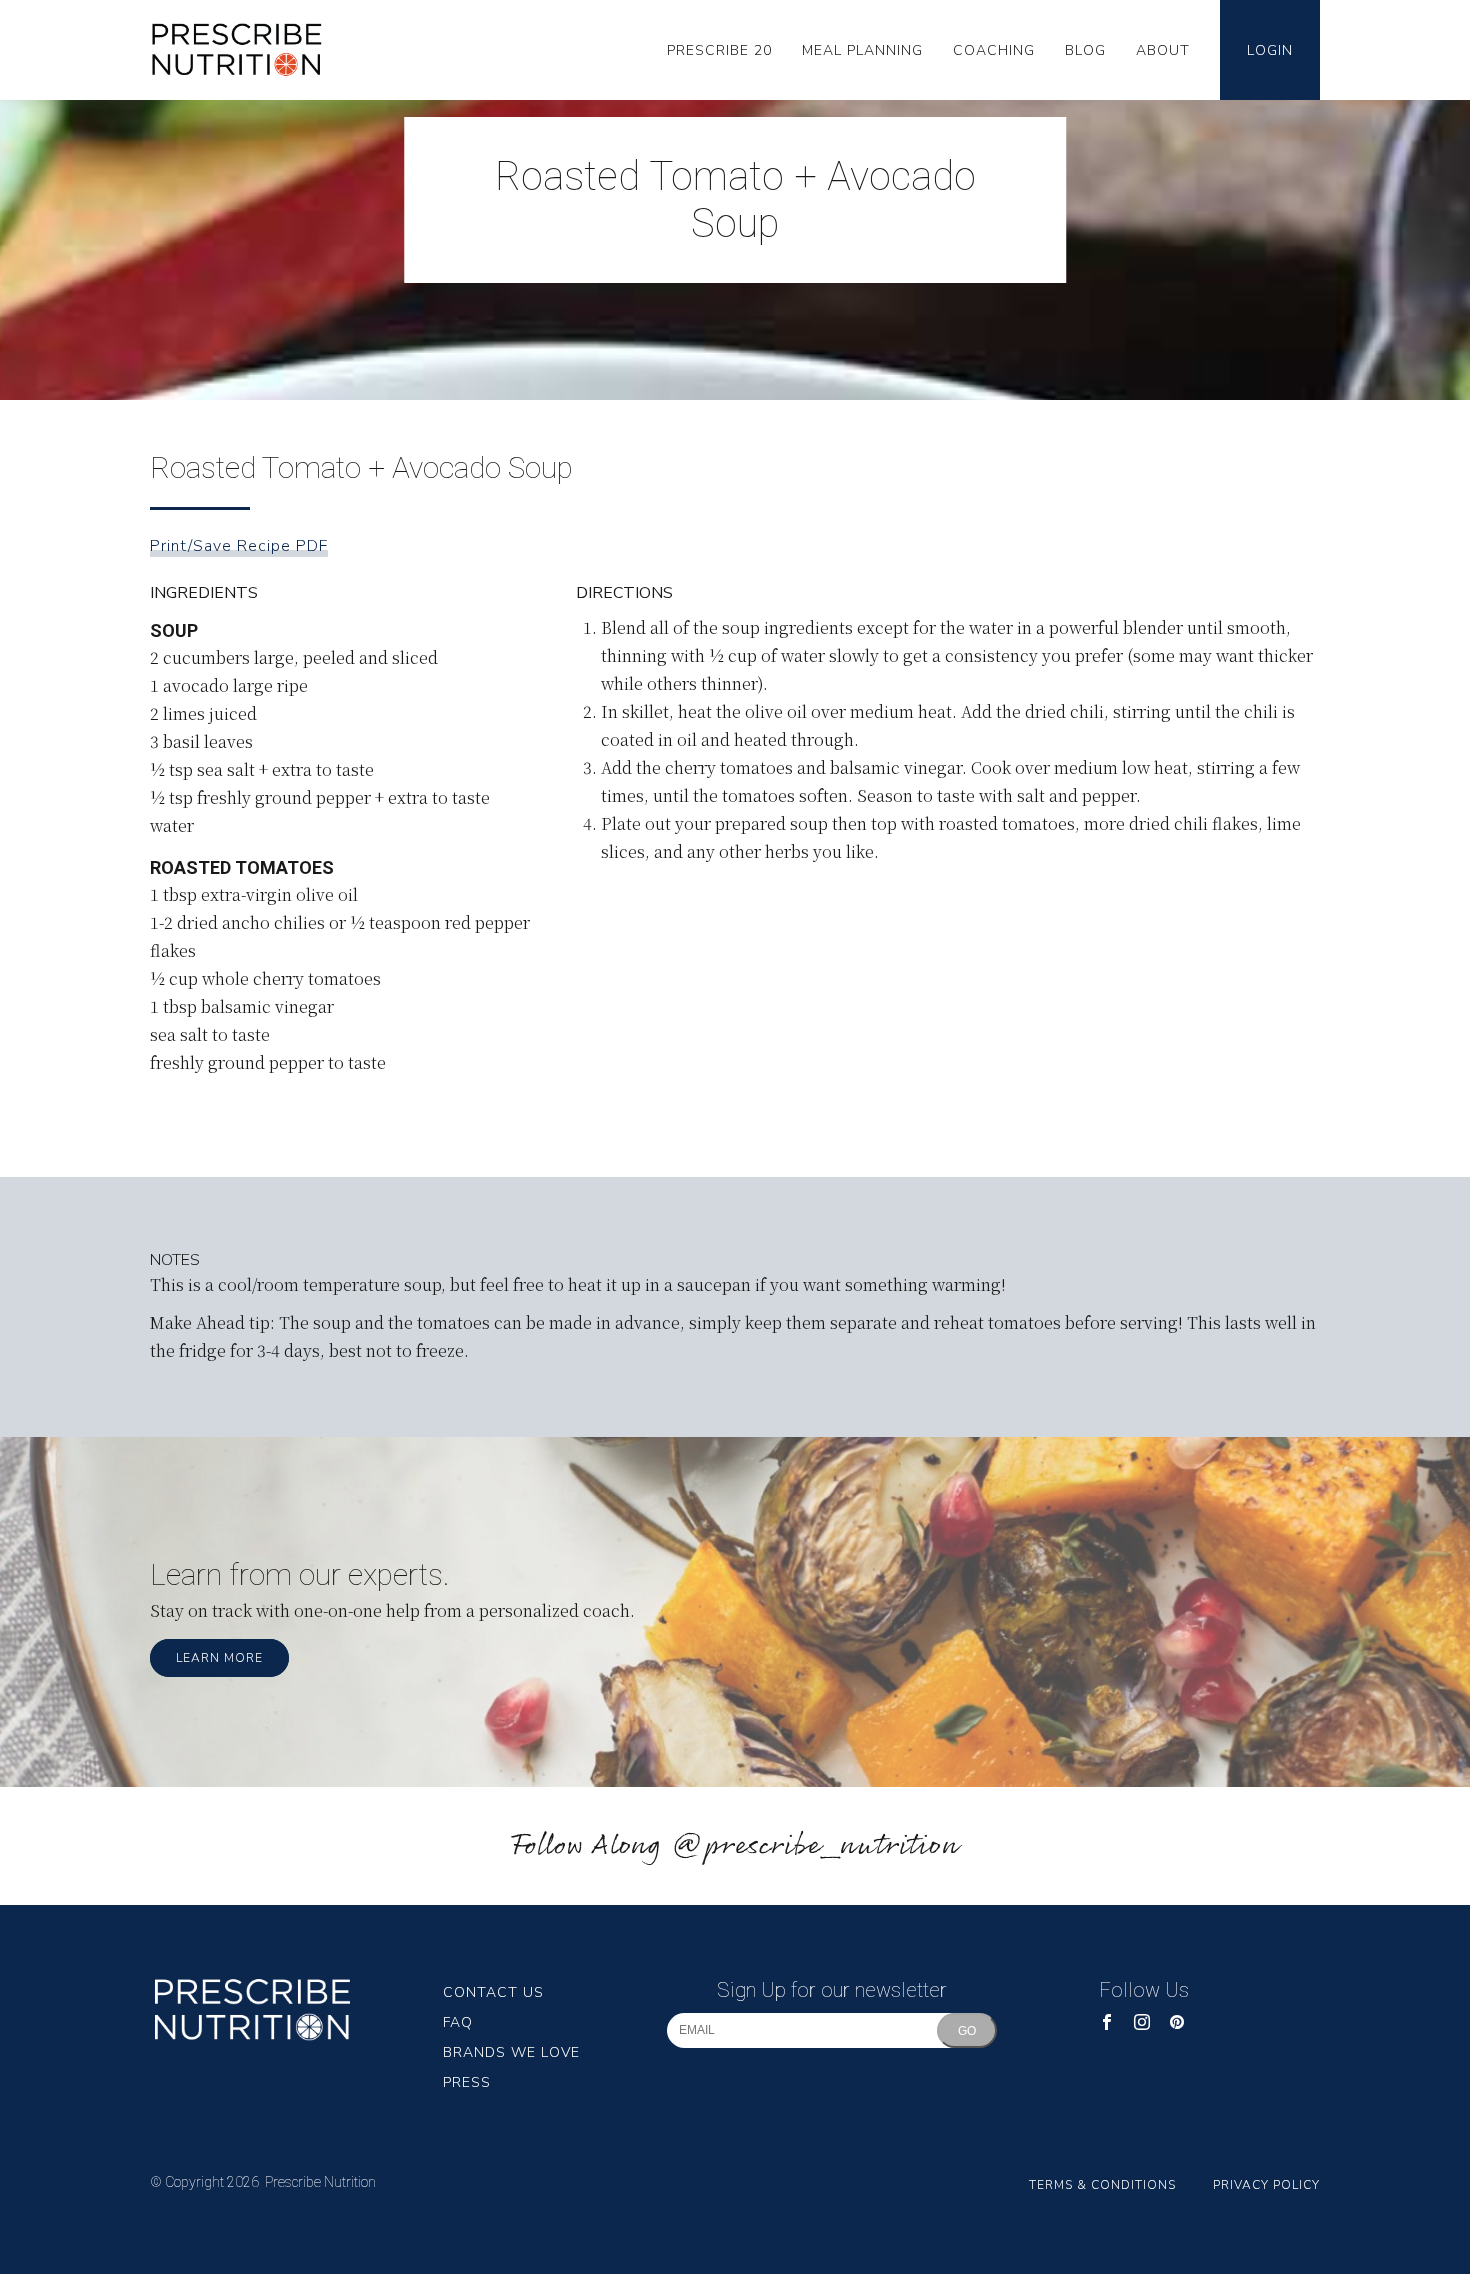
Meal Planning (862, 50)
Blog (1085, 50)
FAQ (458, 2022)
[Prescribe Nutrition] (247, 50)
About (1163, 50)
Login (1270, 50)
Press (467, 2082)
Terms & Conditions (1102, 2185)
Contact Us (493, 1992)
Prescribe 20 (719, 50)
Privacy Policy (1266, 2185)
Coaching (994, 50)
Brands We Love (511, 2052)
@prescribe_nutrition (815, 1846)
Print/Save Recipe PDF (239, 546)
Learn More (219, 1658)
